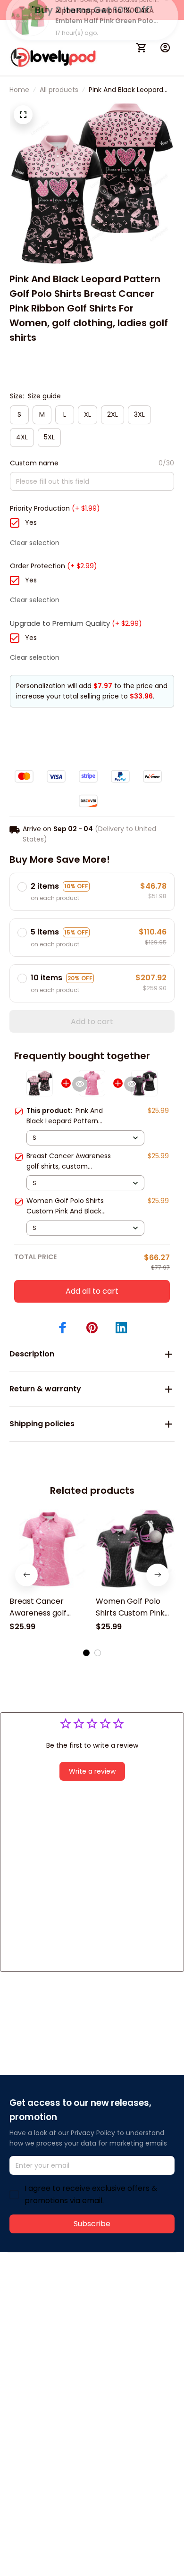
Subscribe (92, 2224)
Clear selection (35, 543)
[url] (45, 2314)
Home (19, 90)
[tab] (86, 1653)
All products (59, 90)
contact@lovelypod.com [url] (69, 2303)
